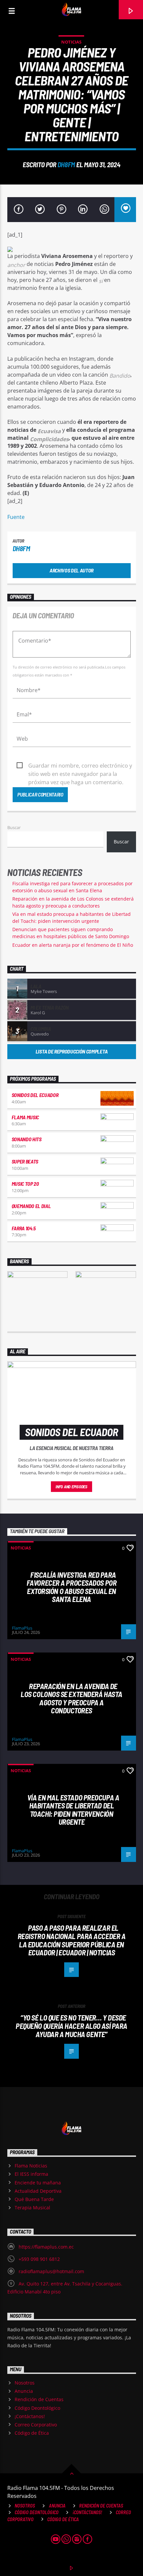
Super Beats (25, 1161)
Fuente (16, 517)
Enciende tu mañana (38, 2183)
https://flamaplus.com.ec (46, 2247)
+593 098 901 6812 (39, 2259)
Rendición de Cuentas (39, 2399)
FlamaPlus (22, 1628)
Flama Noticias (31, 2166)
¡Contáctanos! (30, 2416)
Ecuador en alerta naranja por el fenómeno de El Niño (73, 945)
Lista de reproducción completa (71, 1051)
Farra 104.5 (24, 1228)
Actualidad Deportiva (38, 2191)
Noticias (71, 42)
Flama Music (25, 1117)
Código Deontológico (37, 2408)
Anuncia (24, 2391)
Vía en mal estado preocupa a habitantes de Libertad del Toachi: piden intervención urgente (73, 1810)
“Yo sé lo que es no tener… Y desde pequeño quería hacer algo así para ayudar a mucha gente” (71, 2026)
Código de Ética (32, 2433)
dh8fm (66, 164)
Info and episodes (71, 1487)
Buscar (14, 827)
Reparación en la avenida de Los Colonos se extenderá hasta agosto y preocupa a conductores (71, 1698)
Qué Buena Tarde (34, 2199)
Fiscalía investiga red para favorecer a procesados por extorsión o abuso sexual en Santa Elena (71, 1587)
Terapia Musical (32, 2208)
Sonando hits (27, 1139)
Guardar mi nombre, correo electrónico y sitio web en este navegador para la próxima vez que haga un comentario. (80, 766)
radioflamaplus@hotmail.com (51, 2271)
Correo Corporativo (36, 2425)
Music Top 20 (25, 1184)
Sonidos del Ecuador (35, 1095)
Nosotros (25, 2383)
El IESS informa (31, 2174)
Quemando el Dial (31, 1206)
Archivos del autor (71, 570)
